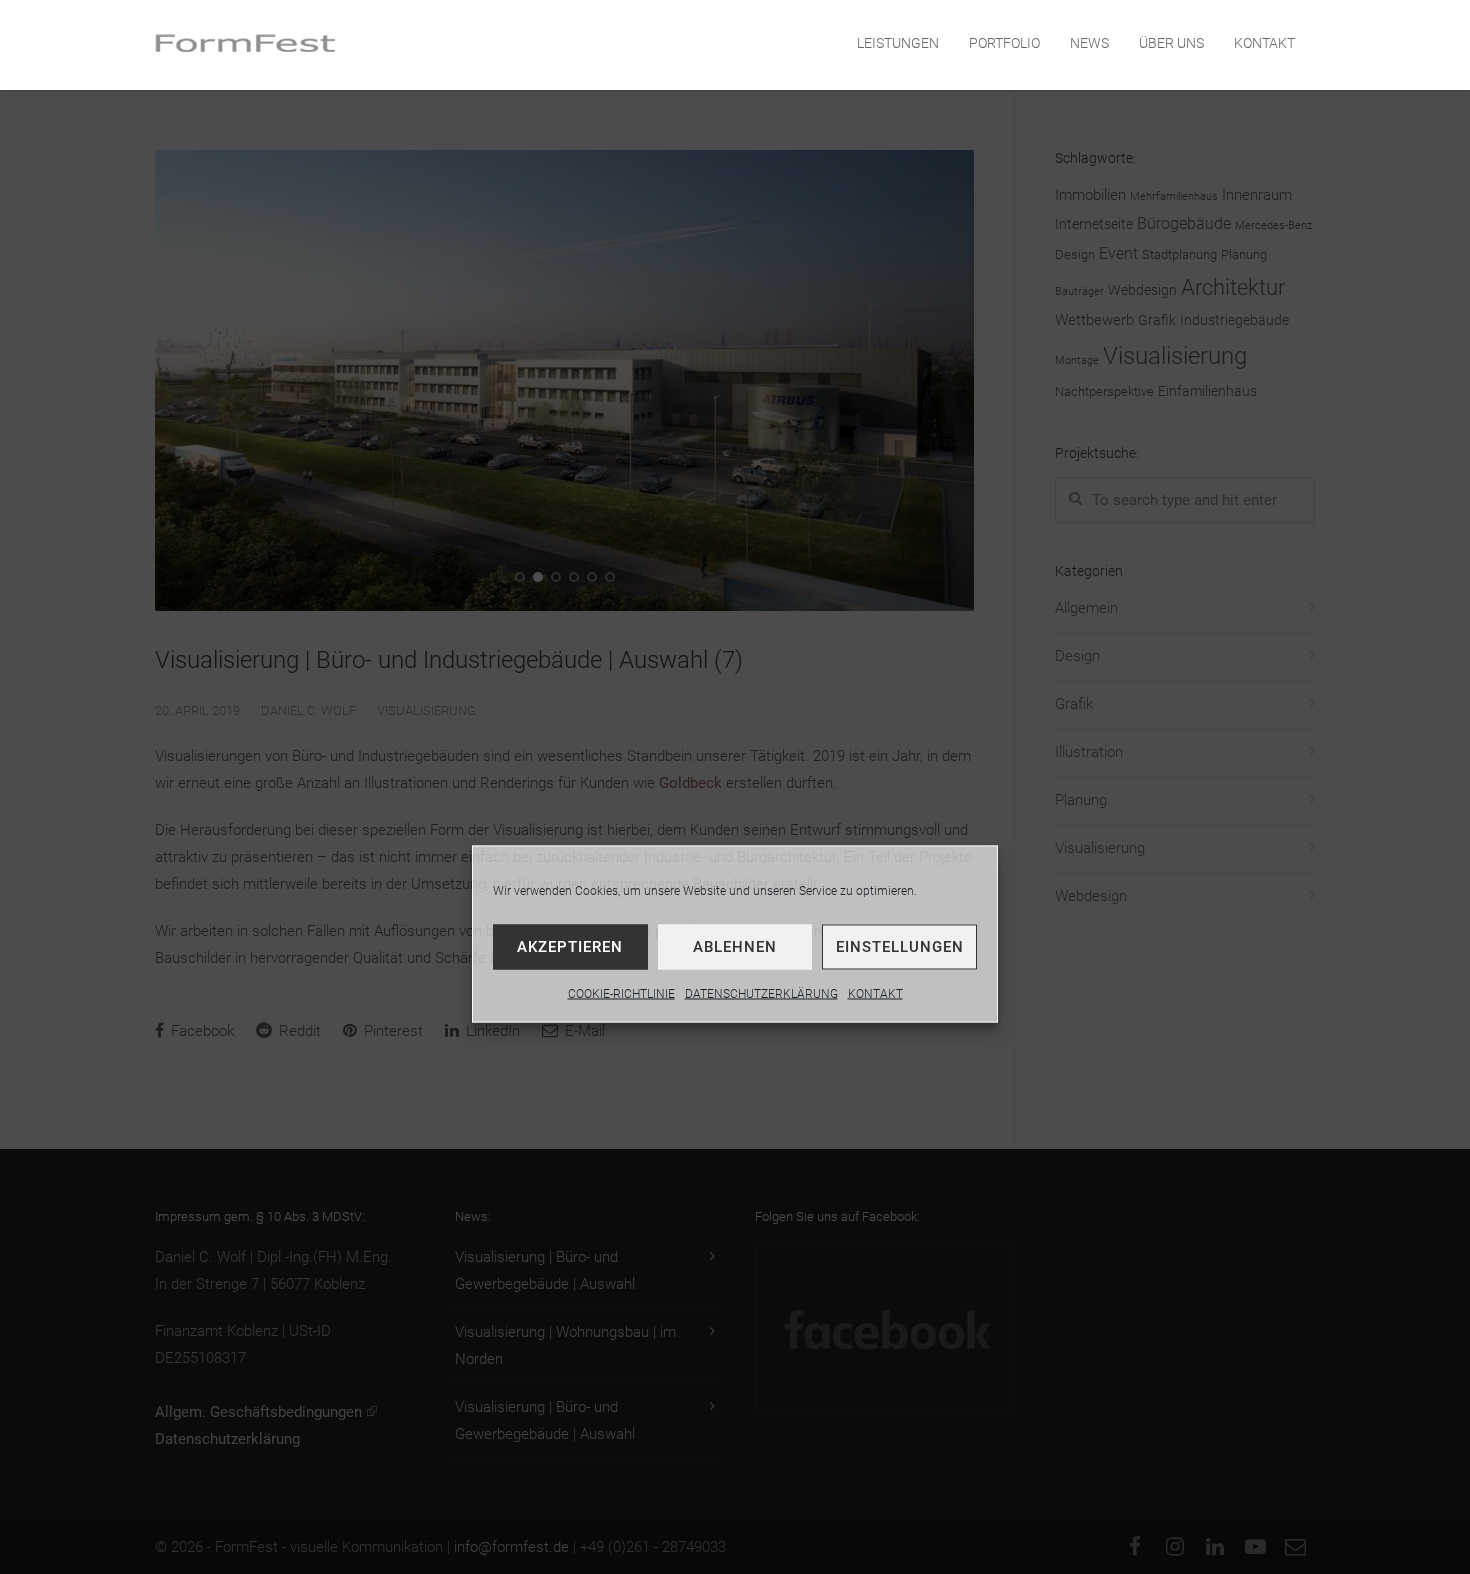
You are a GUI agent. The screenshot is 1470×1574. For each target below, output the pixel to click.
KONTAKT (875, 994)
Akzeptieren (570, 947)
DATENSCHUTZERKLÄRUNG (761, 994)
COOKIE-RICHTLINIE (621, 994)
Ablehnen (735, 947)
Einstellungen (900, 947)
